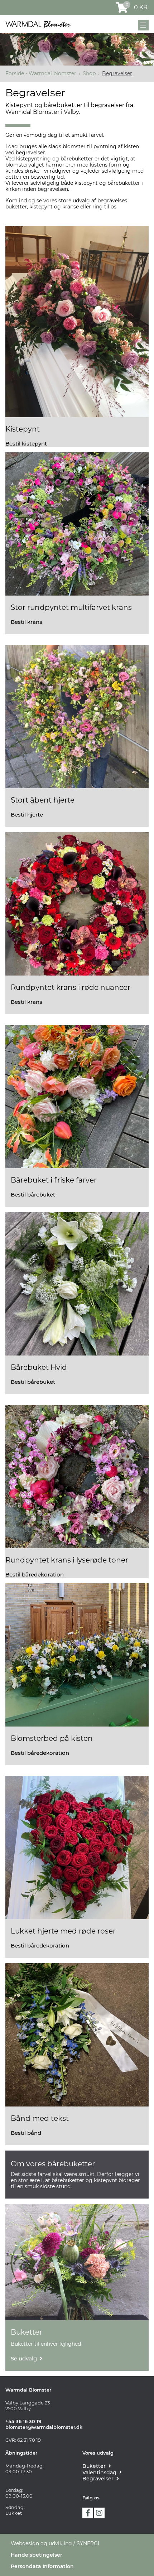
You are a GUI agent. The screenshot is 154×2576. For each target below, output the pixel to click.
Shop (89, 73)
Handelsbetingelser (37, 2555)
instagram (99, 2513)
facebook (88, 2513)
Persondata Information (42, 2566)
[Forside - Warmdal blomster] (38, 24)
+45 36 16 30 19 (23, 2421)
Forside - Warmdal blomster (41, 73)
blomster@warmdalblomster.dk (44, 2427)
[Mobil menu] (143, 25)
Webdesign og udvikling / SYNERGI (55, 2543)
